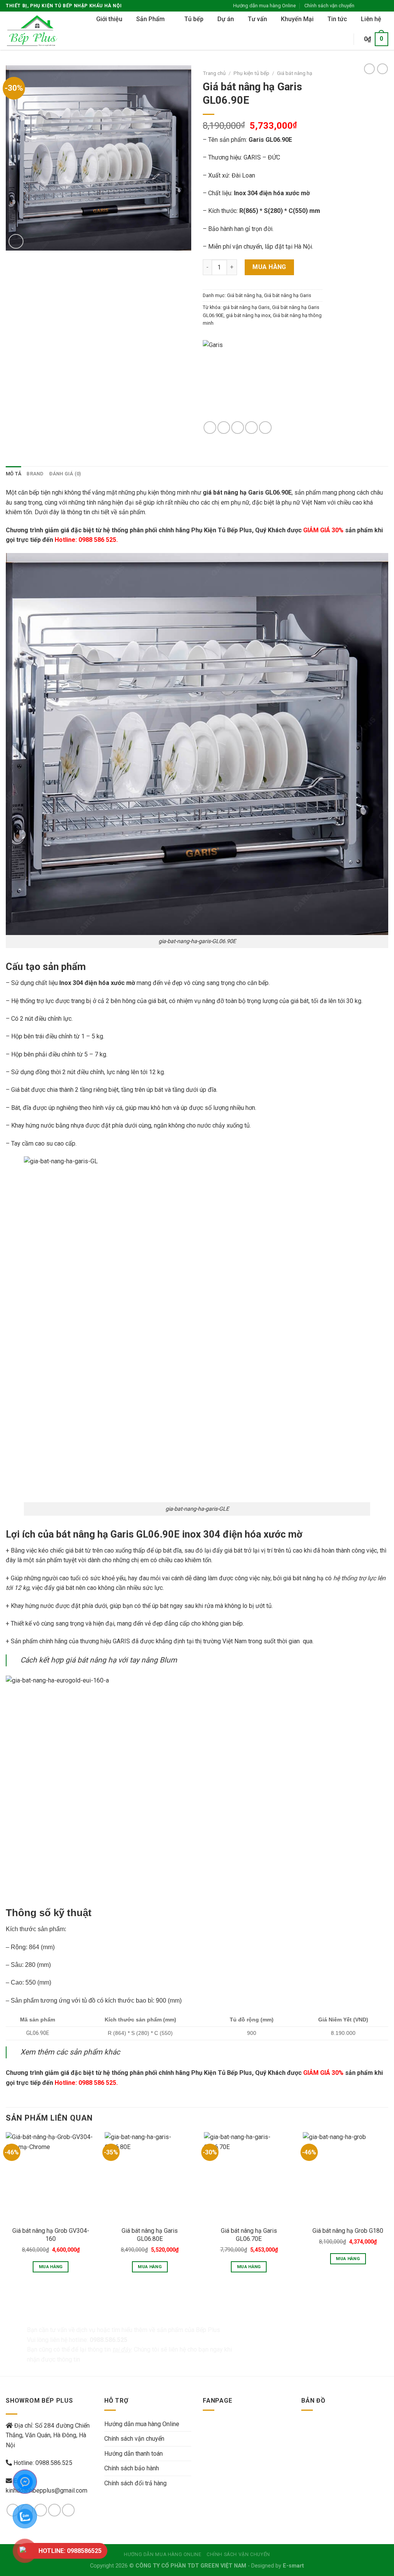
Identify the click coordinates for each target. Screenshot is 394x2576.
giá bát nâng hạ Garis (246, 307)
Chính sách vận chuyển (329, 6)
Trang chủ (214, 73)
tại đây (122, 2349)
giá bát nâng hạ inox (248, 315)
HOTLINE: (70, 2551)
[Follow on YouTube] (68, 2510)
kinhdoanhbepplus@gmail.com (47, 2490)
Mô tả (13, 474)
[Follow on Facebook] (362, 6)
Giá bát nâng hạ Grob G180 (348, 2231)
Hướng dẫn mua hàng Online (265, 6)
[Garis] (257, 381)
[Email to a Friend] (238, 428)
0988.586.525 (54, 2463)
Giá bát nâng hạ (295, 73)
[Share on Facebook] (210, 428)
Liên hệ (371, 19)
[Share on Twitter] (224, 428)
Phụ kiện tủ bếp (251, 73)
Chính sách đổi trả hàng (135, 2483)
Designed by (278, 2566)
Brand (35, 474)
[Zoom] (16, 242)
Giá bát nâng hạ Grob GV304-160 (51, 2235)
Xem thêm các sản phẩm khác (70, 2052)
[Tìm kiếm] (340, 39)
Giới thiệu (109, 19)
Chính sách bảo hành (132, 2468)
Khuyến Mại (297, 19)
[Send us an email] (384, 6)
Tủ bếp (194, 19)
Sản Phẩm (150, 19)
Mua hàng (269, 267)
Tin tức (337, 19)
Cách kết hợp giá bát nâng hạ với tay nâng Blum (99, 1660)
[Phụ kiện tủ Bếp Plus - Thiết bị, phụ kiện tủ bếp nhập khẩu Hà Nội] (35, 31)
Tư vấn (257, 19)
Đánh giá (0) (65, 474)
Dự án (226, 19)
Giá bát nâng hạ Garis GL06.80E (150, 2235)
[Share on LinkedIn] (265, 428)
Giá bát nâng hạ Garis (288, 295)
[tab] (13, 474)
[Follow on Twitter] (377, 6)
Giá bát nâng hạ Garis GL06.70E (249, 2235)
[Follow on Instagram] (370, 6)
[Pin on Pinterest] (251, 428)
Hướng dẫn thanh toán (134, 2454)
